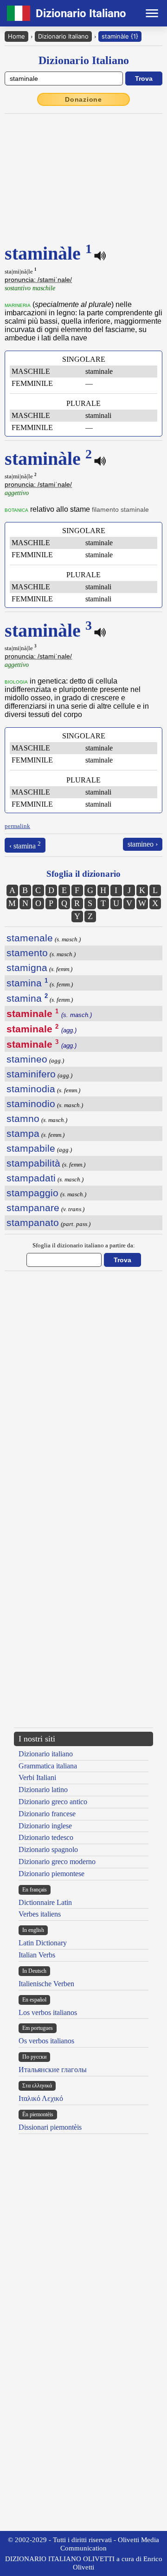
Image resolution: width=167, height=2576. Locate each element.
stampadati (31, 1178)
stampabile (31, 1148)
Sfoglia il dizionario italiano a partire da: (84, 1245)
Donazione (83, 99)
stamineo (27, 1059)
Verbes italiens (40, 1914)
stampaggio (32, 1193)
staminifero (31, 1074)
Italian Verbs (37, 1955)
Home (16, 36)
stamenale (30, 938)
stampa (23, 1133)
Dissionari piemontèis (50, 2127)
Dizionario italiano (46, 1754)
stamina (27, 983)
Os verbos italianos (46, 2041)
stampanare (33, 1208)
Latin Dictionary (43, 1943)
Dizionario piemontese (51, 1874)
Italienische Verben (46, 1984)
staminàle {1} (120, 36)
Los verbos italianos (48, 2012)
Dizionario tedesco (46, 1837)
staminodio (31, 1104)
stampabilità (33, 1163)
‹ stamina (25, 845)
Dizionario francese (47, 1814)
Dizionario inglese (45, 1826)
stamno (23, 1118)
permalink (17, 826)
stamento (27, 953)
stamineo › (143, 844)
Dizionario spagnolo (48, 1849)
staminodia (31, 1089)
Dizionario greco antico (53, 1802)
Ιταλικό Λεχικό (41, 2098)
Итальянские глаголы (53, 2070)
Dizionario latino (43, 1790)
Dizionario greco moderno (57, 1862)
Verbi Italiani (37, 1777)
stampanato (33, 1223)
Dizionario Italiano (63, 36)
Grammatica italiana (48, 1766)
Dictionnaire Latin (45, 1902)
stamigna (27, 968)
